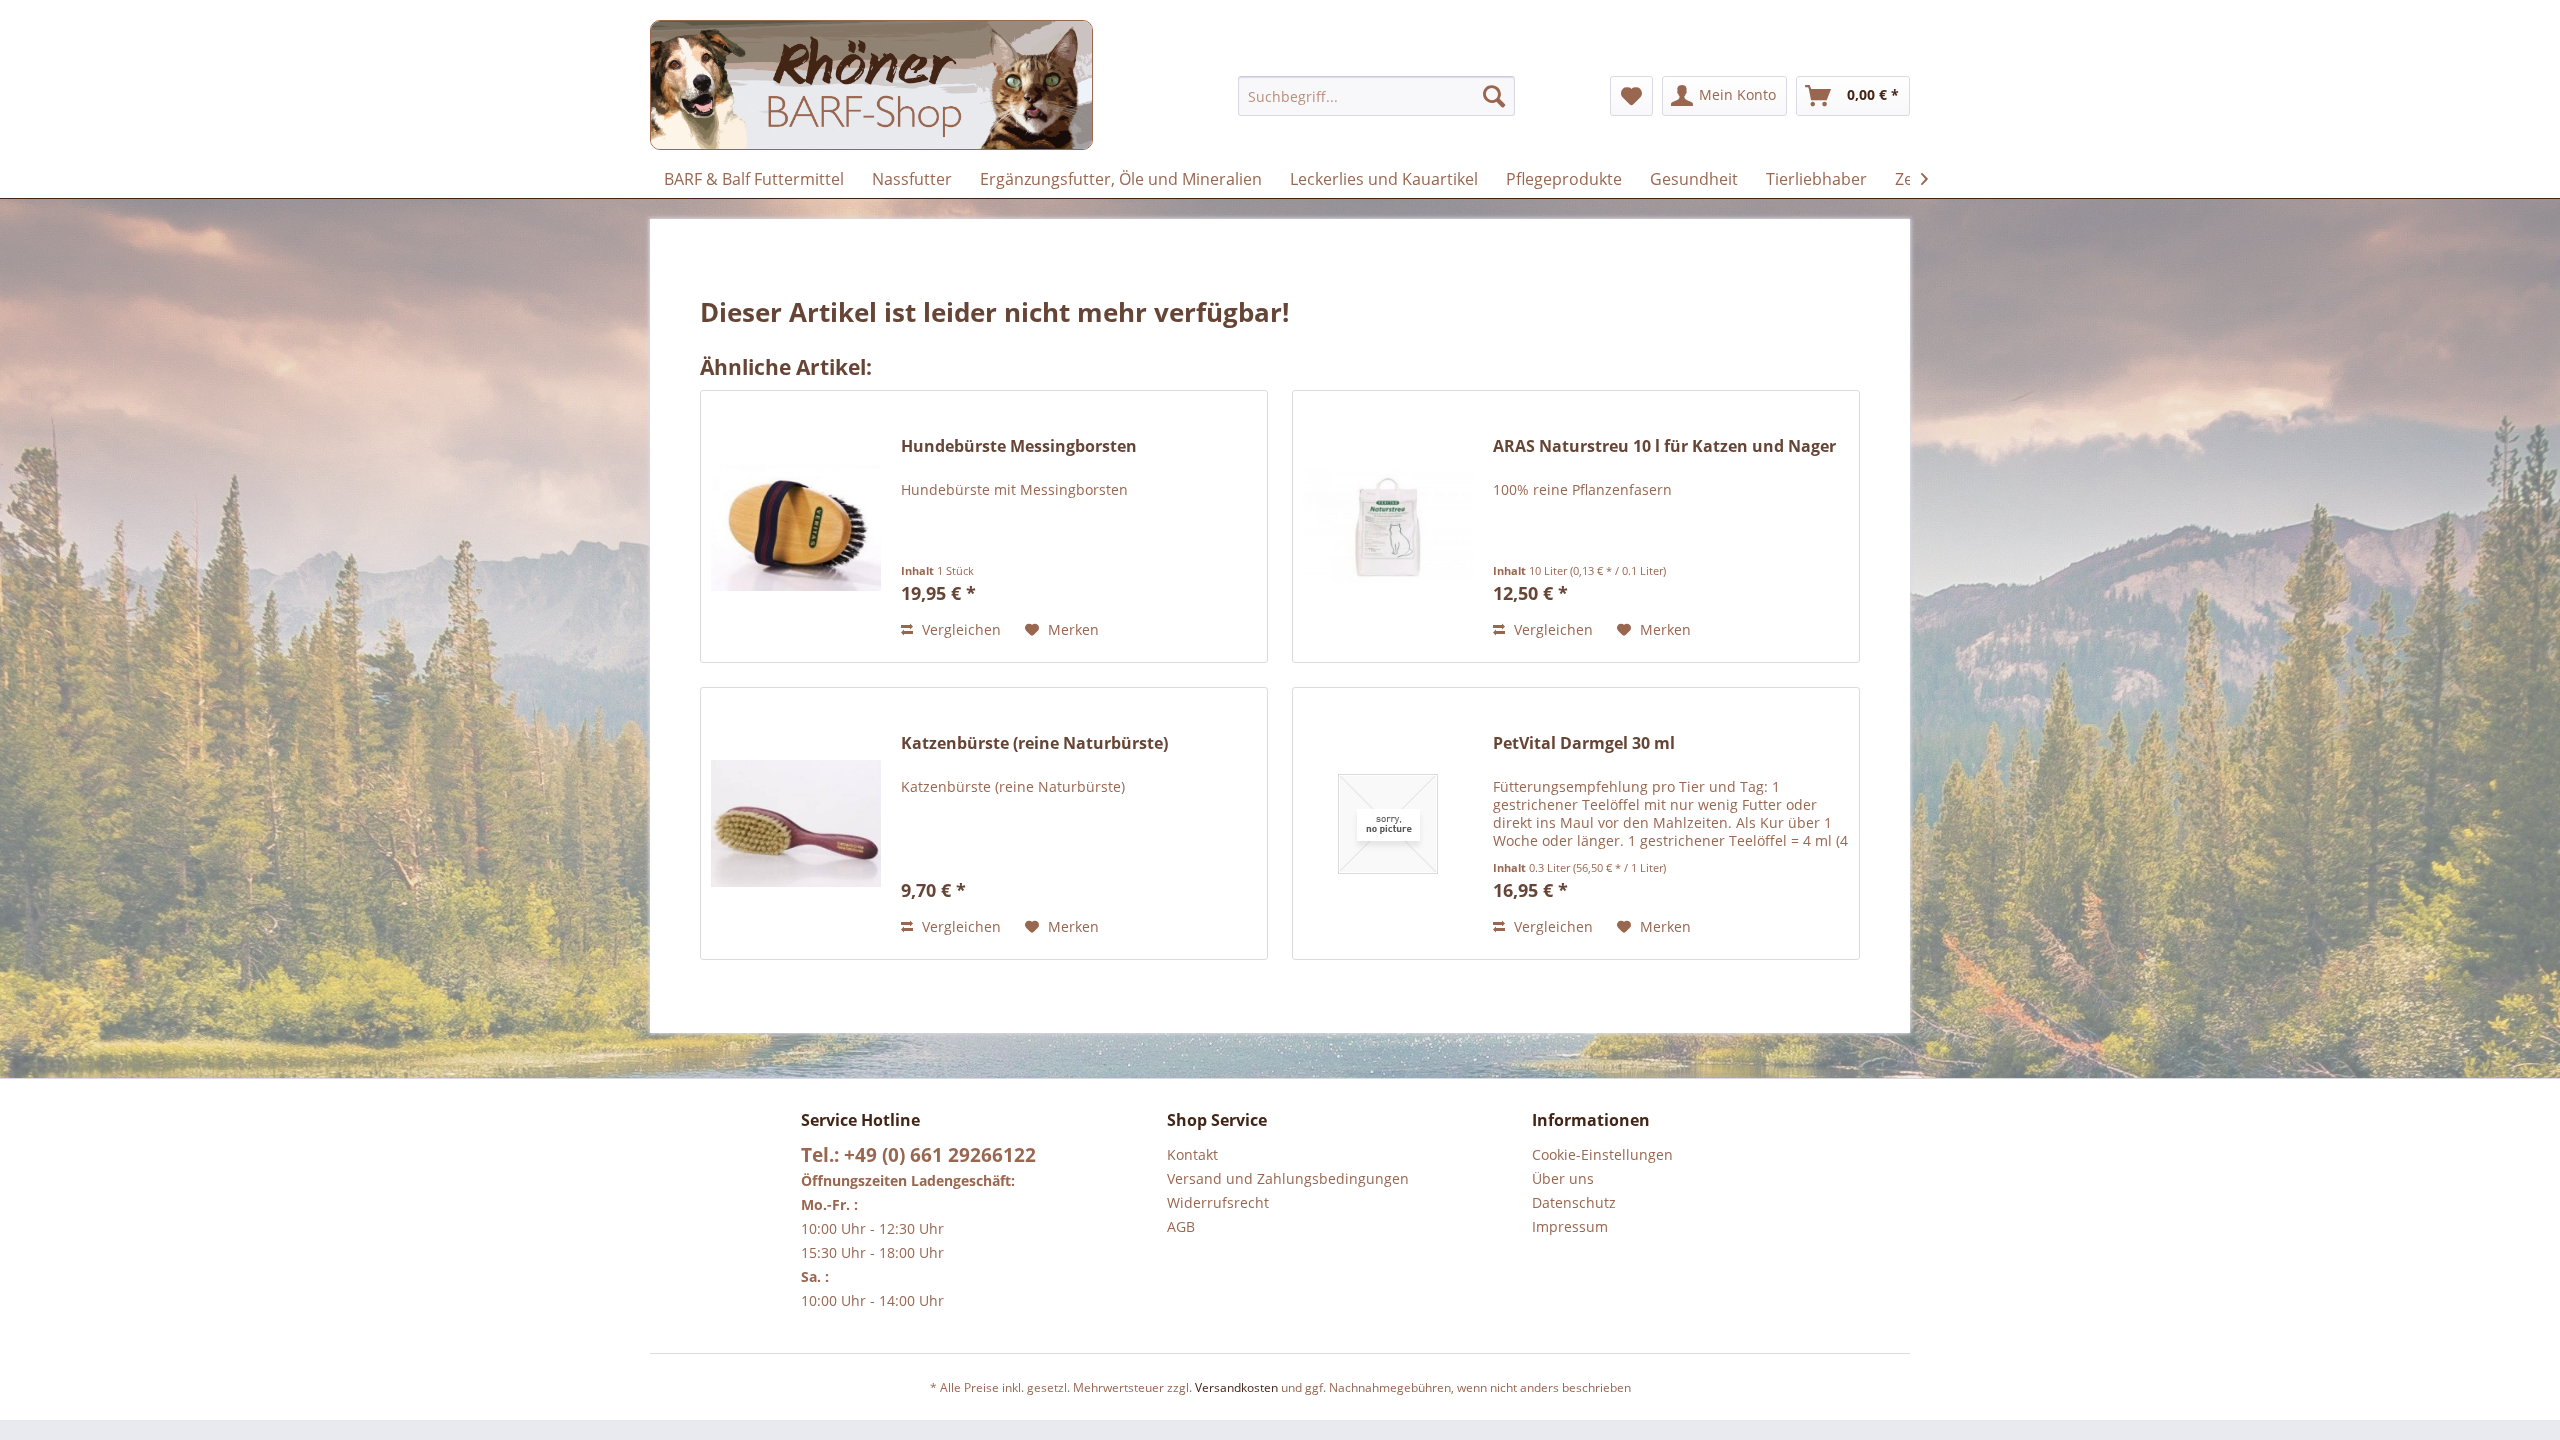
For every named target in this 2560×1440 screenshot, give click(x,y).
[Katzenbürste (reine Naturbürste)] (796, 823)
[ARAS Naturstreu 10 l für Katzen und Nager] (1388, 526)
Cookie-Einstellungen (1602, 1154)
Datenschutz (1574, 1202)
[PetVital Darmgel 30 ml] (1388, 823)
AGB (1181, 1226)
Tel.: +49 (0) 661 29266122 (918, 1155)
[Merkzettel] (1631, 96)
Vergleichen (959, 629)
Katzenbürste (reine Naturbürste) (1034, 743)
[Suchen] (1494, 96)
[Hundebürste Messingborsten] (796, 526)
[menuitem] (1376, 96)
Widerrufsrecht (1218, 1202)
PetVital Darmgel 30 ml (1584, 743)
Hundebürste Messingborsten (1019, 446)
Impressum (1570, 1226)
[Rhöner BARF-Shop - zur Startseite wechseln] (871, 85)
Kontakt (1192, 1154)
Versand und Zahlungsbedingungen (1288, 1178)
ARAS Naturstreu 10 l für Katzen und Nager (1664, 446)
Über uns (1563, 1178)
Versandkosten (1236, 1387)
